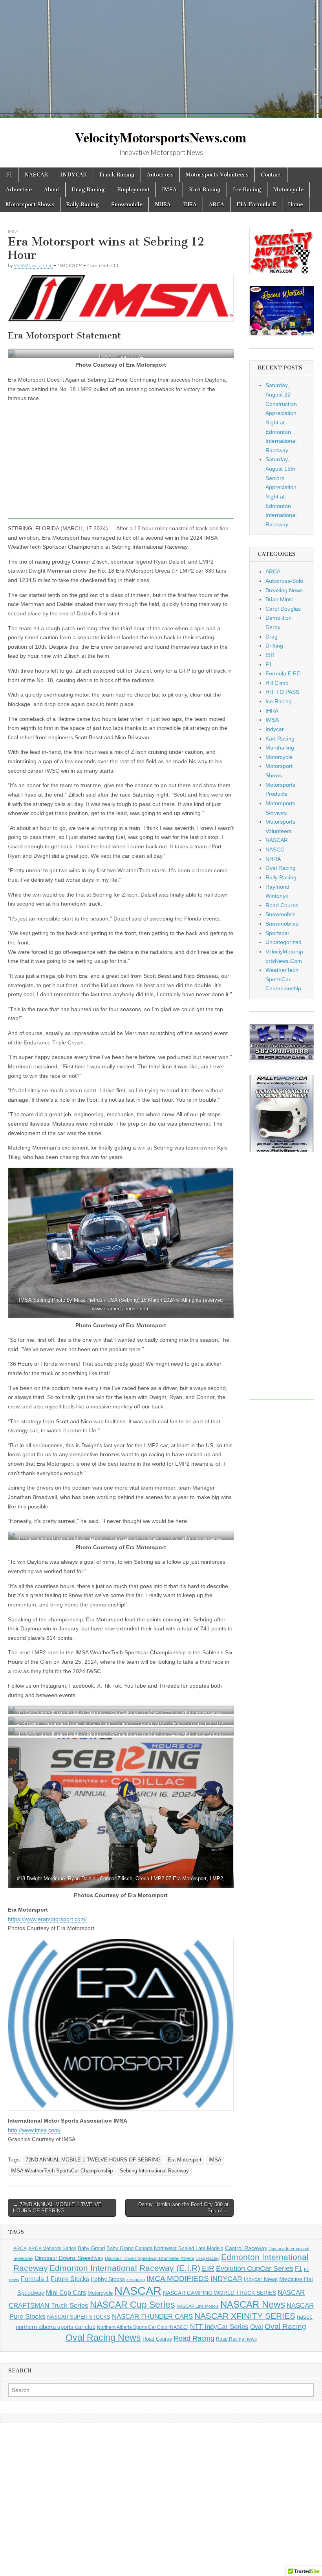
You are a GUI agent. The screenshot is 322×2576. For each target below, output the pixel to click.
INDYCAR (73, 175)
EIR (270, 655)
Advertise (19, 190)
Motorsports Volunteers (217, 175)
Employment (133, 190)
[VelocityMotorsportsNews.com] (161, 134)
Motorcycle (288, 190)
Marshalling (280, 748)
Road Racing (194, 2338)
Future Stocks (70, 2279)
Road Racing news (236, 2339)
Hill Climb (277, 683)
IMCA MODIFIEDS (178, 2279)
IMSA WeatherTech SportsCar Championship (62, 2171)
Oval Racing (281, 868)
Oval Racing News (103, 2338)
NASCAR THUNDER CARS (152, 2317)
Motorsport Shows (30, 205)
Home (296, 205)
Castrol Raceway (246, 2248)
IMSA (169, 190)
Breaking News (284, 590)
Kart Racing (205, 190)
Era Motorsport (185, 2160)
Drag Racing (88, 190)
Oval (257, 2327)
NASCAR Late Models (198, 2306)
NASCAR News (253, 2304)
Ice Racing (247, 190)
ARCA (217, 205)
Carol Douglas (283, 609)
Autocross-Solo (284, 581)
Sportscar (277, 933)
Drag (272, 637)
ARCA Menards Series (52, 2249)
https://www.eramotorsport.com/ (47, 1919)
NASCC (275, 850)
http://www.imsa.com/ (34, 2130)
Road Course (282, 905)
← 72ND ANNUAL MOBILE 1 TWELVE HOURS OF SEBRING (57, 2208)
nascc (305, 2317)
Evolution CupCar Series (255, 2269)
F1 (9, 175)
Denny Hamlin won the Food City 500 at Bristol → (183, 2208)
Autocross (160, 175)
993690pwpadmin (33, 265)
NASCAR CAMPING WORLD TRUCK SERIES (220, 2293)
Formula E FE (283, 673)
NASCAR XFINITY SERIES (245, 2316)
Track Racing (117, 175)
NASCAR (36, 175)
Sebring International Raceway (154, 2171)
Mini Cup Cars (66, 2292)
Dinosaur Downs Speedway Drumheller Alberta (149, 2258)
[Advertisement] (161, 59)
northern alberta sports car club (56, 2327)
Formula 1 (35, 2279)
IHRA (190, 205)
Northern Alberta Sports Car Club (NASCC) (143, 2327)
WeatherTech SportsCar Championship (283, 979)
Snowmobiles (282, 924)
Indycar (275, 729)
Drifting (274, 646)
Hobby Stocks (108, 2279)
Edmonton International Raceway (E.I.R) (125, 2268)
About (52, 190)
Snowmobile (127, 205)
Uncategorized (284, 942)
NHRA (163, 205)
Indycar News (261, 2279)
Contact (271, 175)
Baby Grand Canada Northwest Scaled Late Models (165, 2248)
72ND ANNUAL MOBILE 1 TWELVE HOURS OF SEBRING (93, 2160)
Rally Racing (83, 205)
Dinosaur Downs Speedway (69, 2258)
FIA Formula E (256, 205)
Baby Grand (91, 2248)
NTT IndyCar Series (219, 2327)
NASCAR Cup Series (133, 2305)
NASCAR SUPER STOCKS (79, 2317)
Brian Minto (280, 599)
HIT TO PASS (282, 692)
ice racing (136, 2279)
